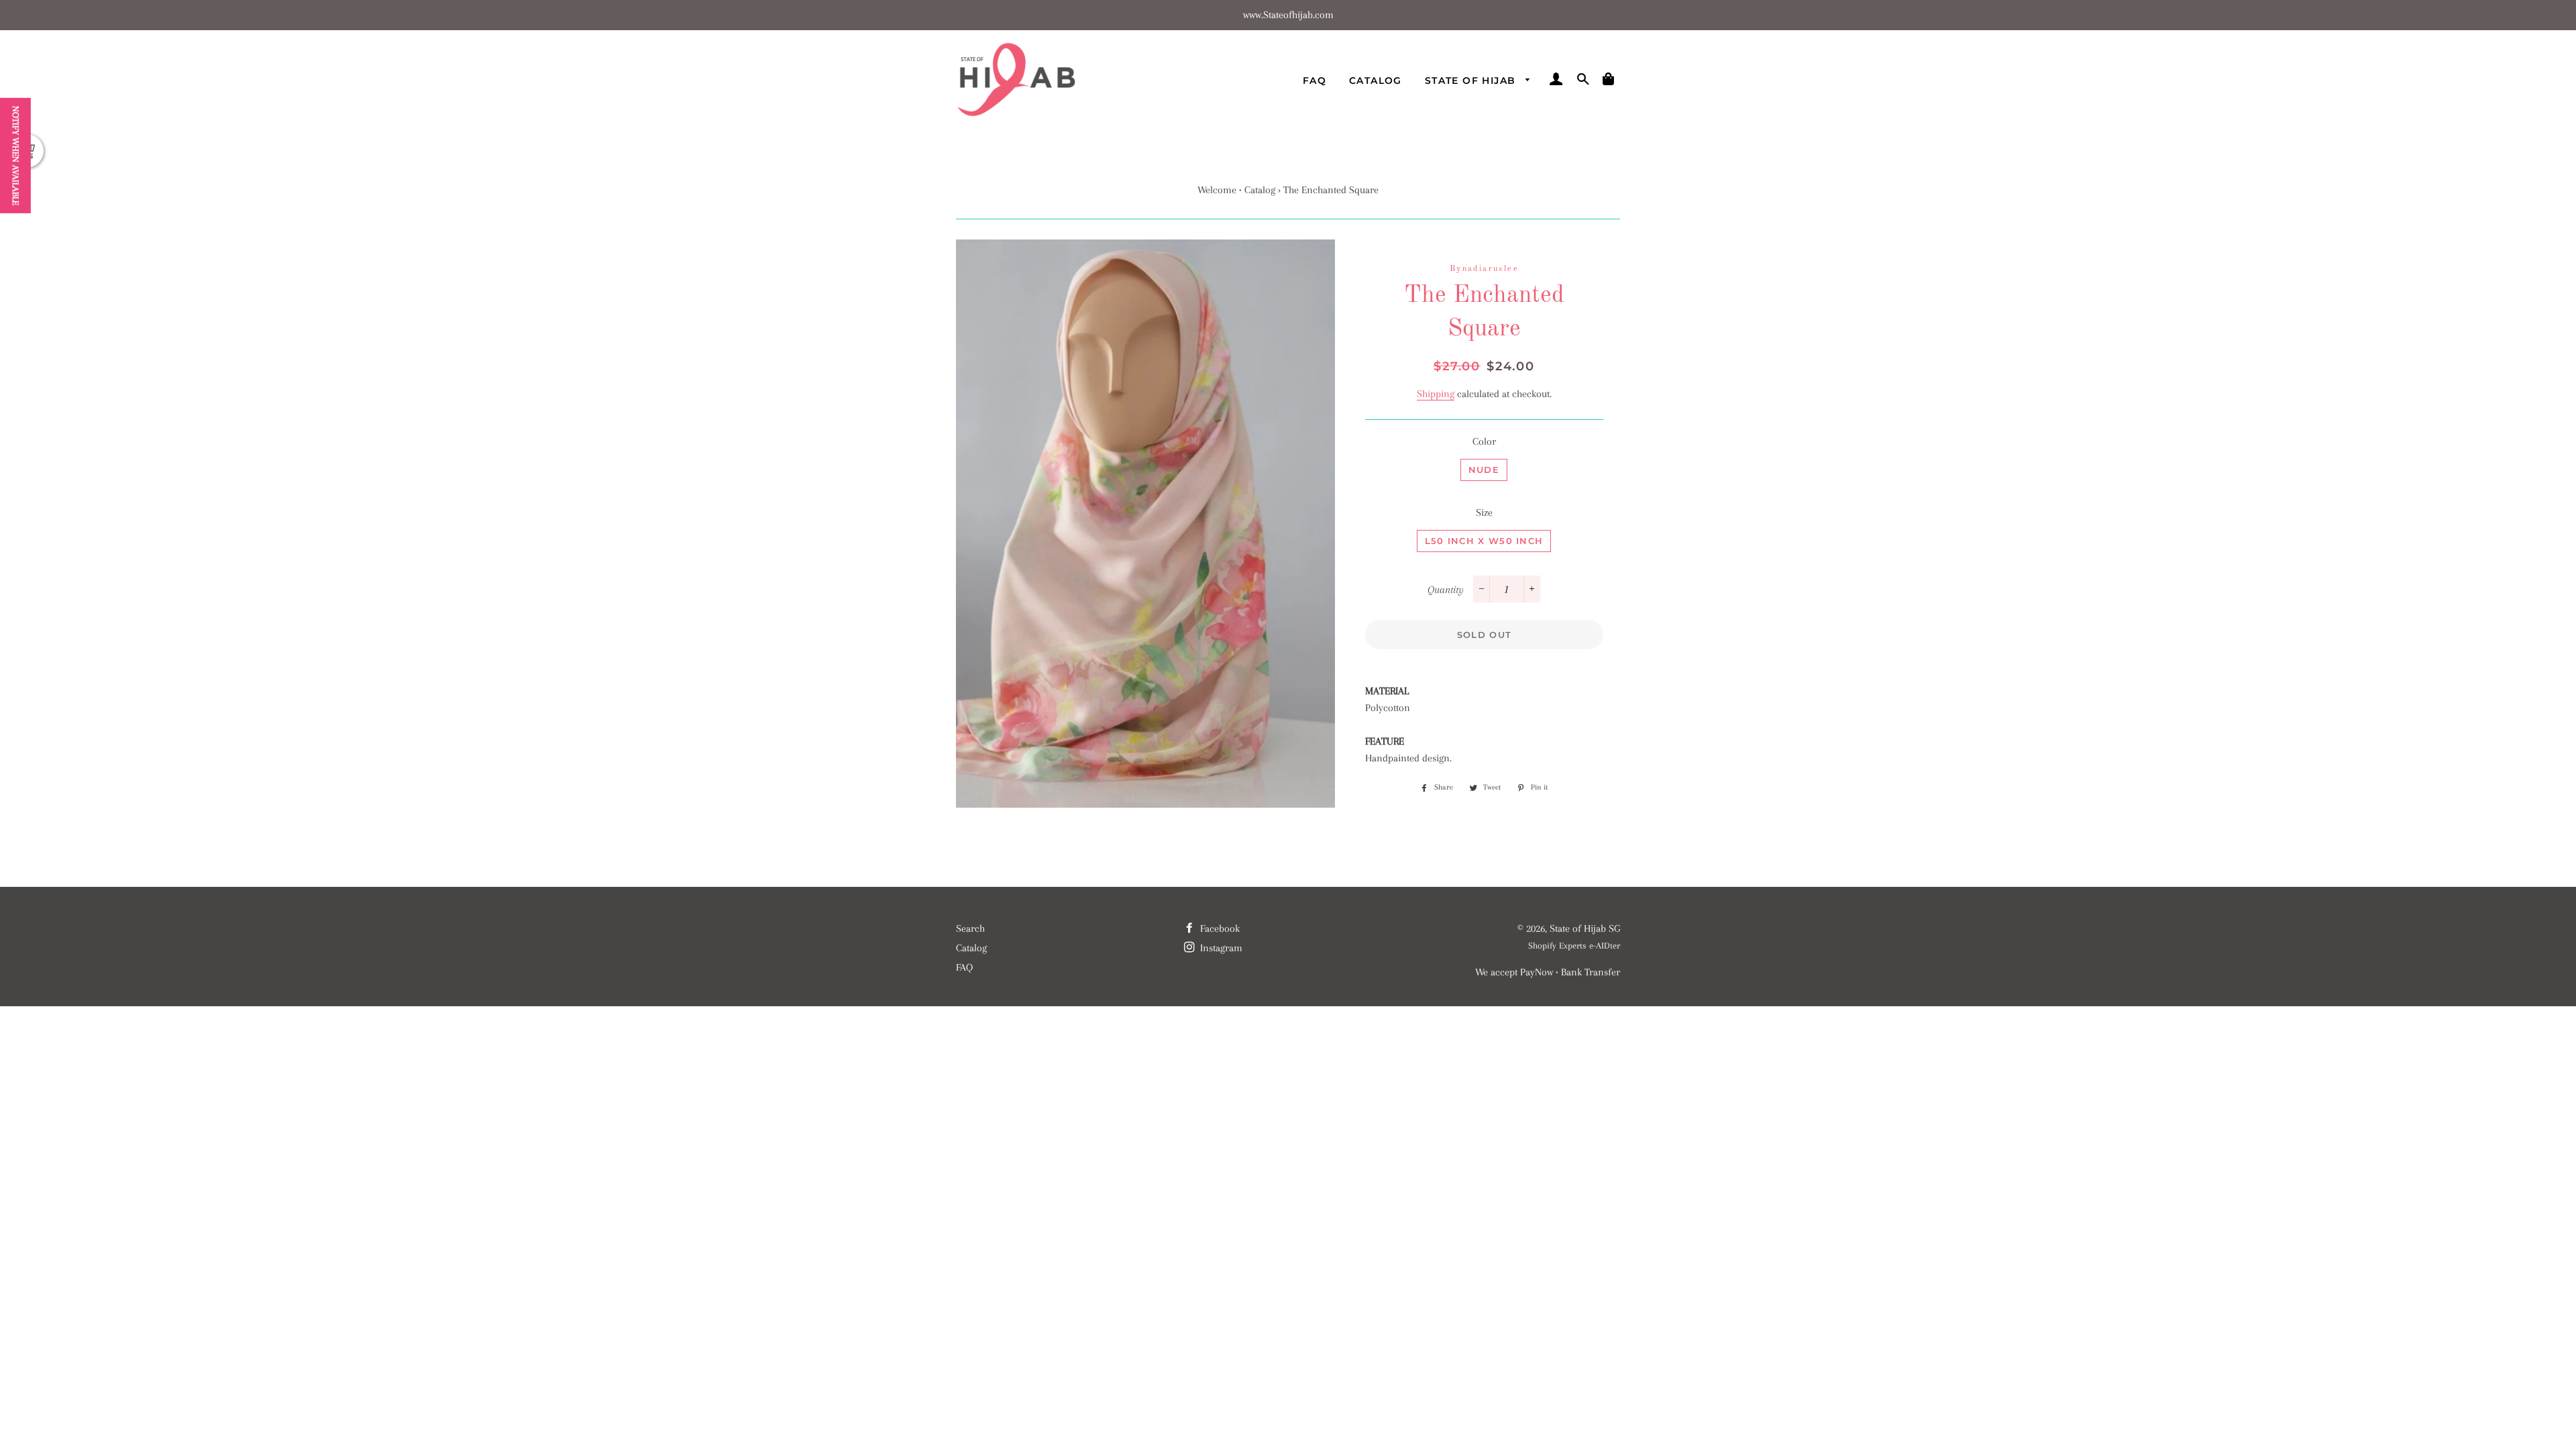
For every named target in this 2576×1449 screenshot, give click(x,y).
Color (1484, 441)
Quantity (1446, 590)
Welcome (1217, 190)
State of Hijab (1472, 80)
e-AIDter (1605, 946)
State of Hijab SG (1585, 928)
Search (970, 928)
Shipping (1436, 394)
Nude (1484, 470)
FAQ (1314, 80)
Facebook (1219, 928)
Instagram (1220, 948)
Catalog (1376, 80)
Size (1484, 513)
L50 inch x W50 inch (1484, 541)
